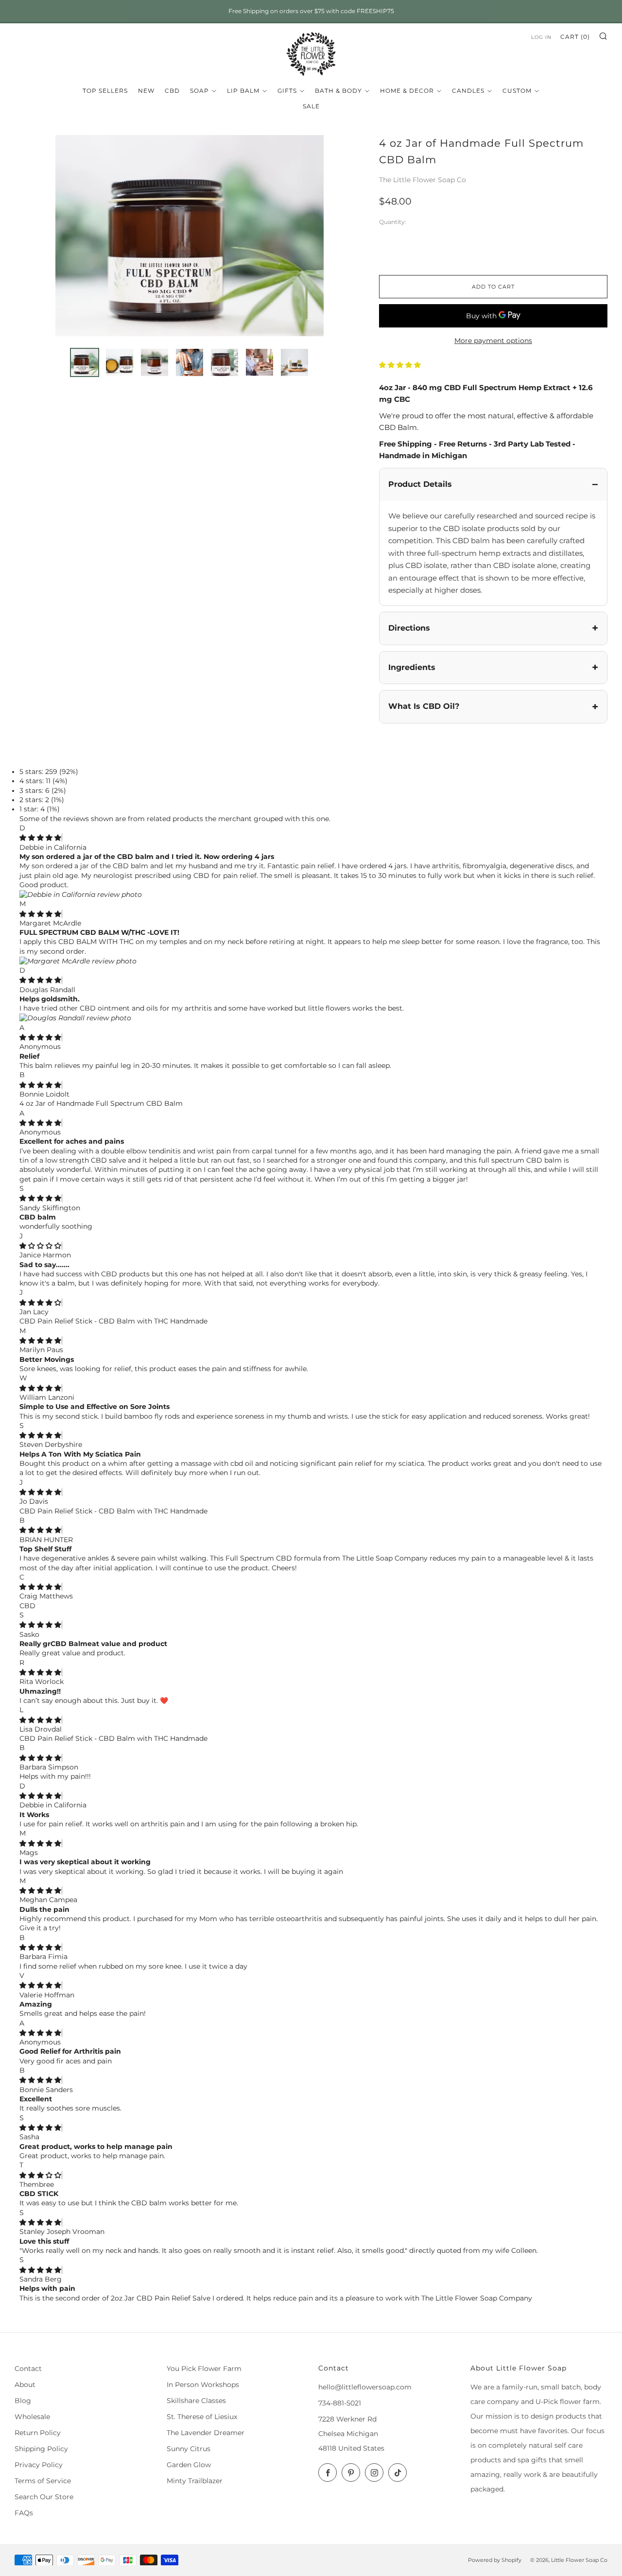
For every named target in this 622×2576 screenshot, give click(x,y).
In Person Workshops (203, 2385)
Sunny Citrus (189, 2449)
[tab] (85, 362)
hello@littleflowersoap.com (365, 2387)
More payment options (493, 341)
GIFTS (287, 91)
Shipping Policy (41, 2449)
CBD (172, 91)
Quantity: (393, 223)
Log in (541, 37)
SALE (311, 106)
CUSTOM (517, 91)
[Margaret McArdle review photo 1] (78, 961)
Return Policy (38, 2433)
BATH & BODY (338, 91)
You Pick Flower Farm (204, 2369)
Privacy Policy (39, 2465)
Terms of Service (43, 2481)
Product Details (420, 484)
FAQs (24, 2513)
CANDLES (468, 91)
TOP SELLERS (105, 91)
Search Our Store (44, 2497)
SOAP (199, 91)
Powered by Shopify (495, 2560)
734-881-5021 (340, 2403)
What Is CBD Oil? (424, 706)
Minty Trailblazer (195, 2481)
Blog (23, 2401)
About (25, 2385)
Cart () (575, 37)
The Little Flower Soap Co (423, 180)
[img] (40, 838)
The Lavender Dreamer (206, 2433)
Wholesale (32, 2417)
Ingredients (412, 667)
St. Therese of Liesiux (202, 2417)
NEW (146, 91)
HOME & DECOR (407, 91)
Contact (28, 2369)
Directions (409, 628)
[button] (401, 365)
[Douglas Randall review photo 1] (75, 1018)
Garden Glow (189, 2465)
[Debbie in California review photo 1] (81, 894)
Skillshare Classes (196, 2401)
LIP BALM (243, 91)
